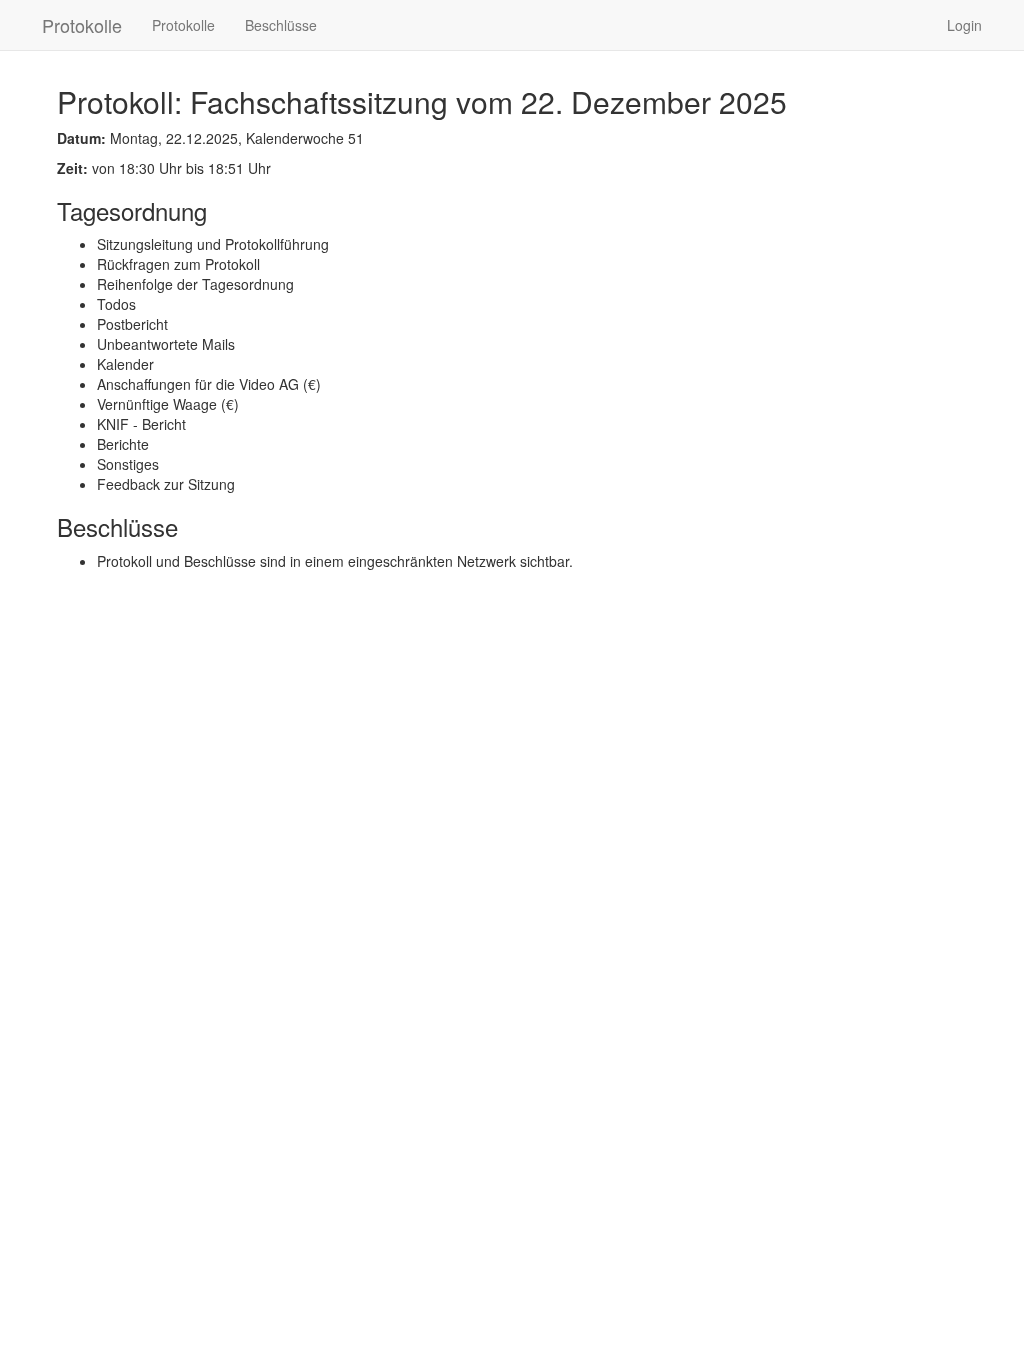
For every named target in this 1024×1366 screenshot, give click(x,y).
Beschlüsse (281, 25)
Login (964, 25)
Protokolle (82, 25)
